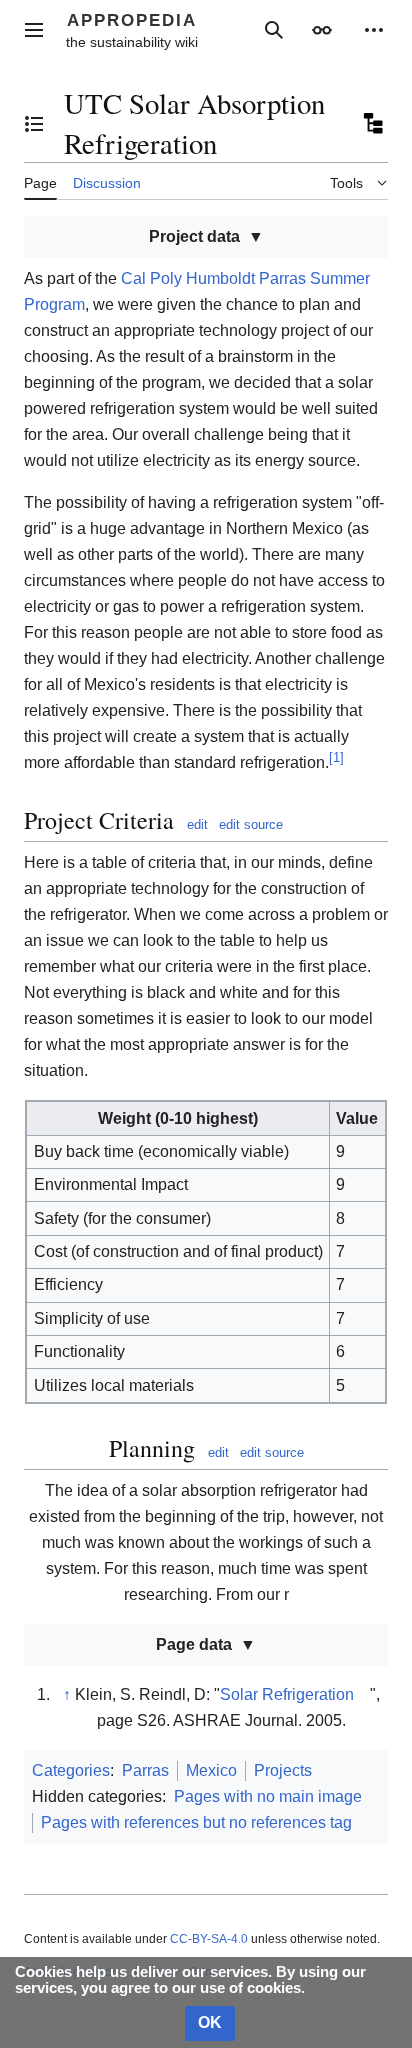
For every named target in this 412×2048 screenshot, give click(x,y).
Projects (283, 1770)
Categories (71, 1770)
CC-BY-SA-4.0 (209, 1939)
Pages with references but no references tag (196, 1822)
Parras (145, 1770)
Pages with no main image (268, 1796)
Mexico (211, 1770)
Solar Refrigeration (287, 1694)
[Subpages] (372, 124)
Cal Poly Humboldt (188, 278)
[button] (34, 30)
